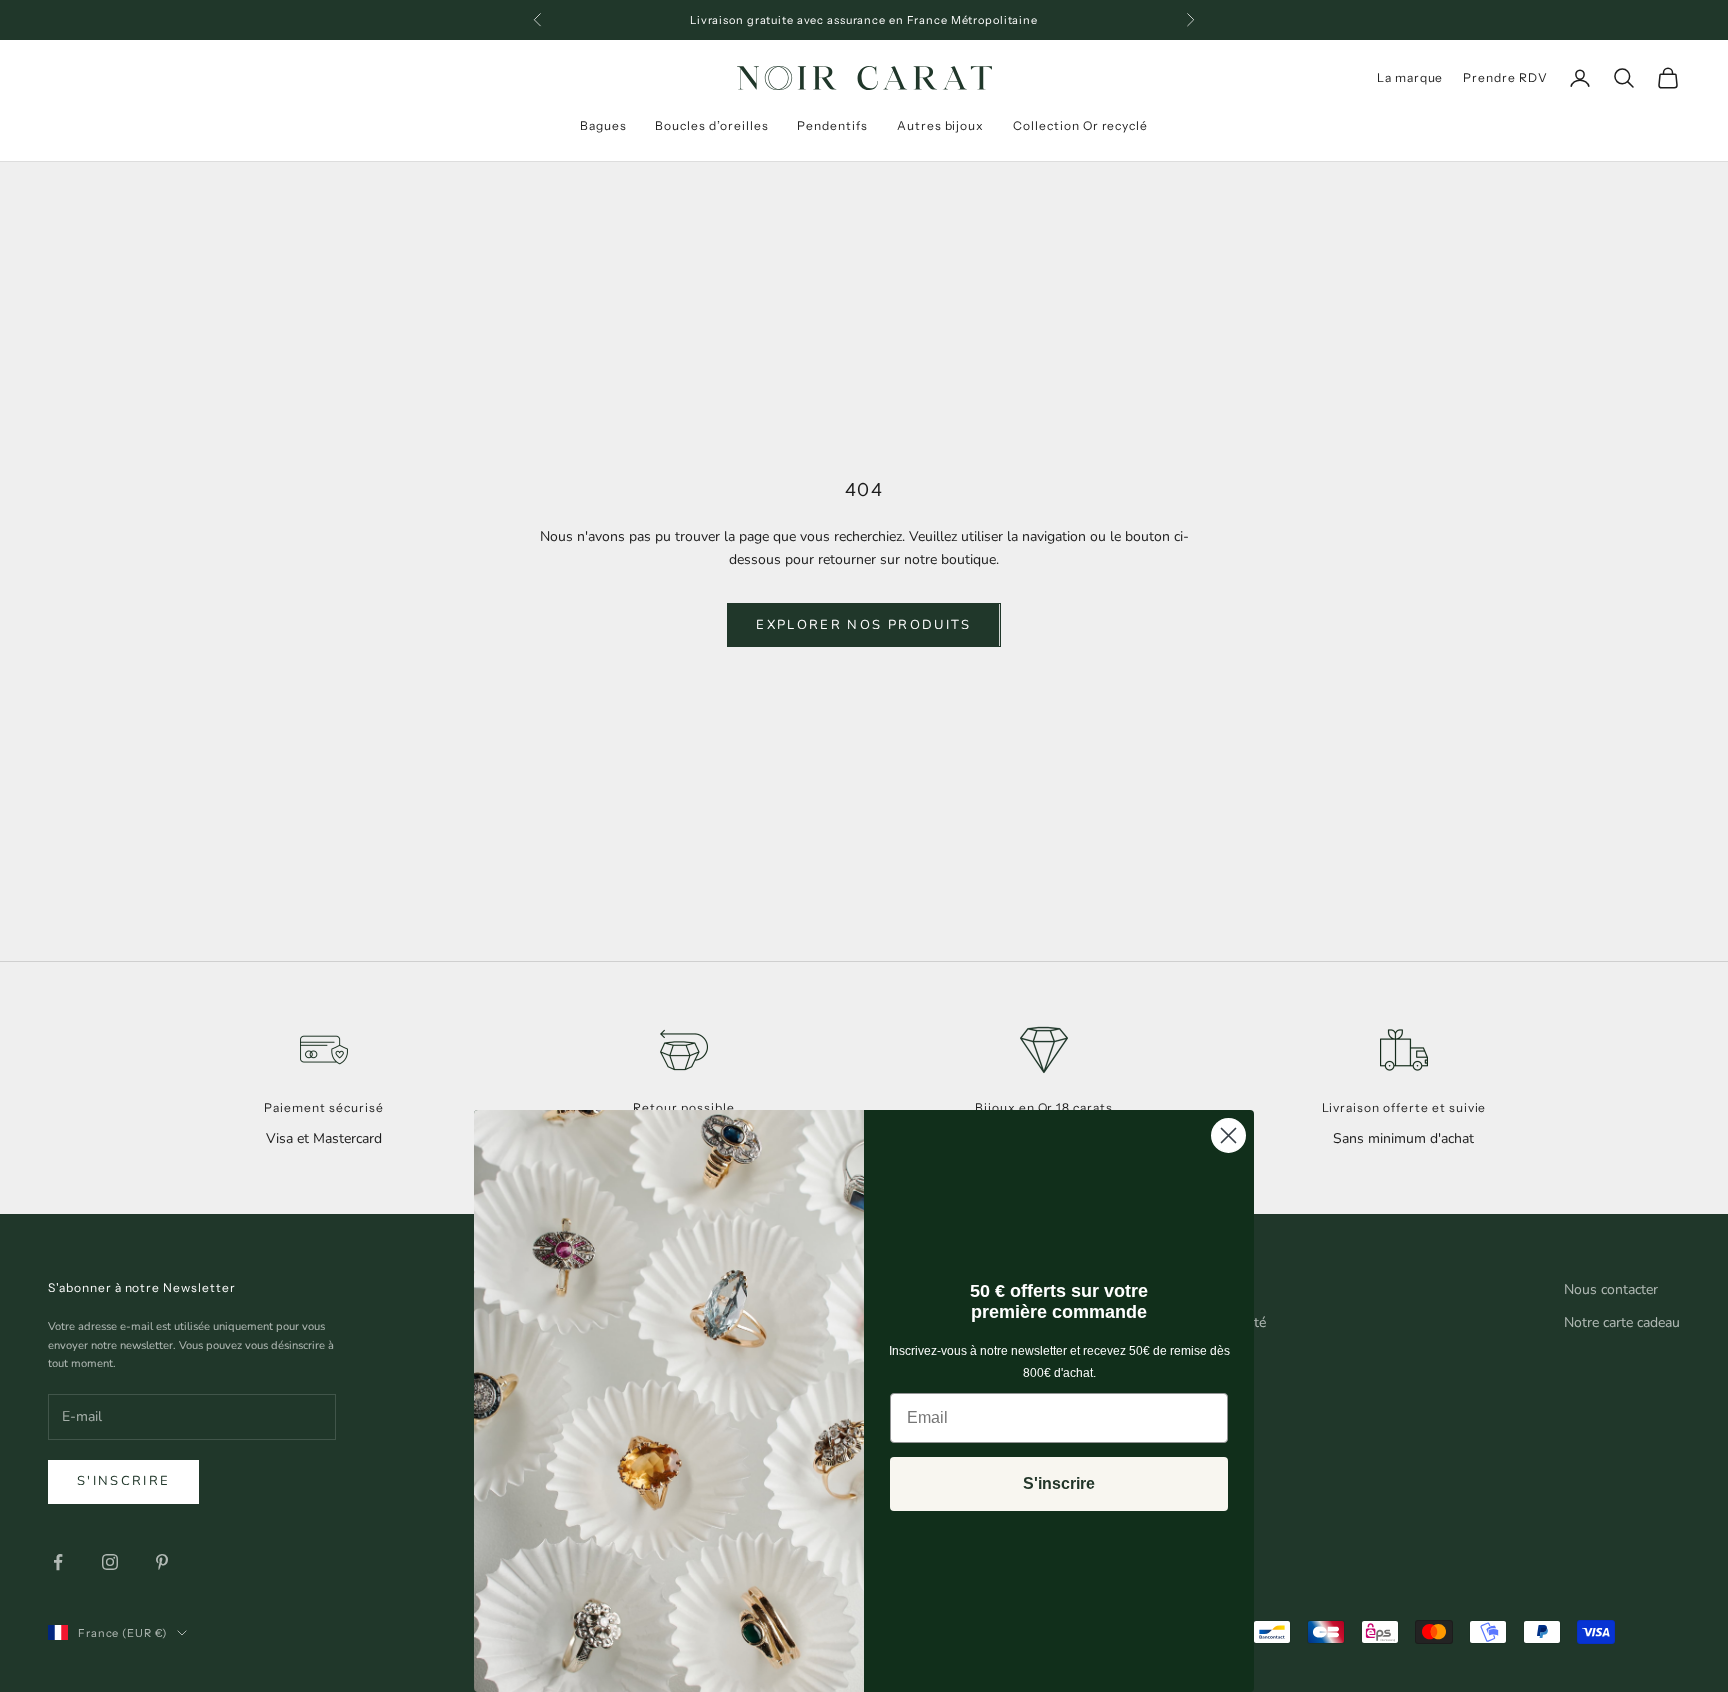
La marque (1410, 77)
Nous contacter (1611, 1289)
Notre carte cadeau (1622, 1322)
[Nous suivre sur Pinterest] (162, 1562)
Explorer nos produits (863, 625)
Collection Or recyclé (1080, 125)
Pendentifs (832, 125)
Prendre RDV (1505, 77)
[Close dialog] (1228, 1135)
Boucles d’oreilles (711, 125)
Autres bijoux (940, 125)
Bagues (603, 125)
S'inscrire (123, 1481)
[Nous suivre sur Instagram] (110, 1562)
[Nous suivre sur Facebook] (58, 1562)
